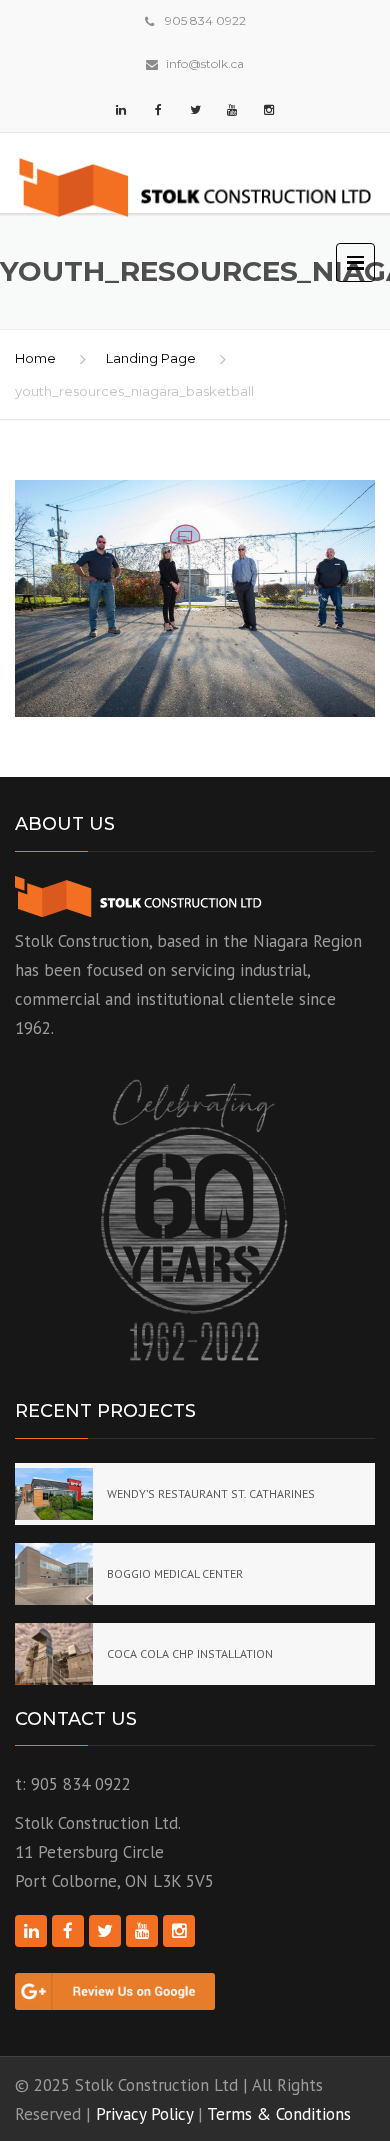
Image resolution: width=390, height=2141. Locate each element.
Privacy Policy (144, 2114)
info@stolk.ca (205, 63)
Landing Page (151, 358)
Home (35, 358)
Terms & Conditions (279, 2114)
